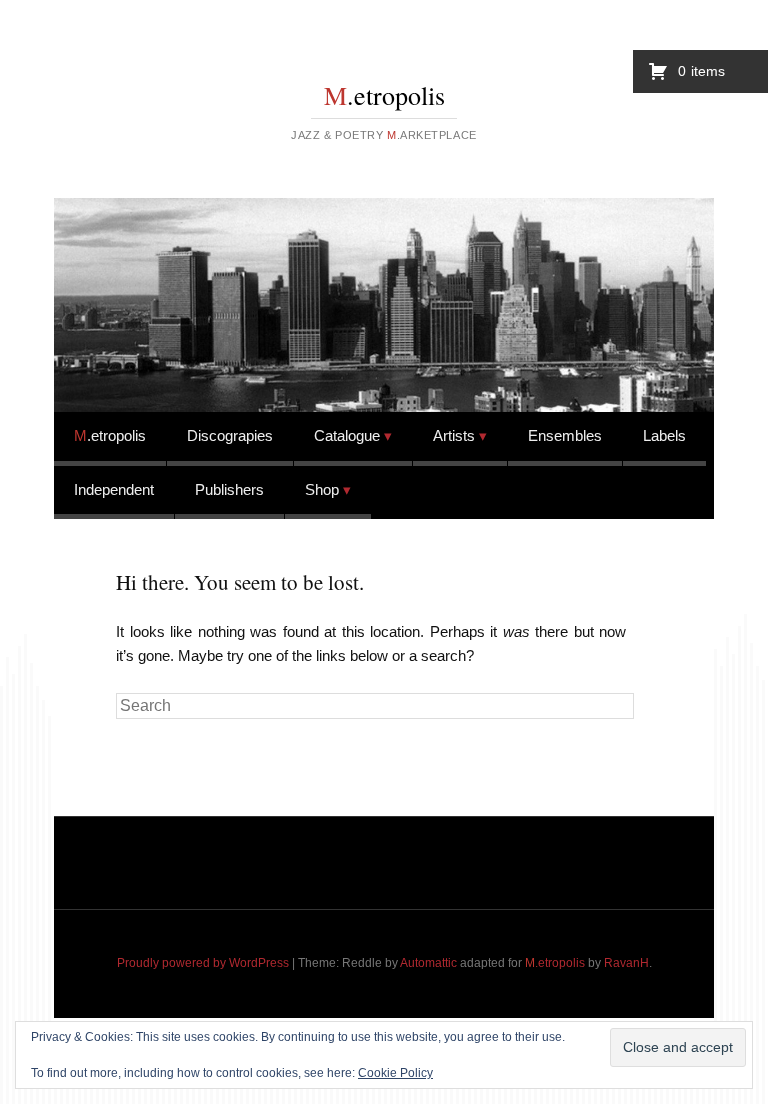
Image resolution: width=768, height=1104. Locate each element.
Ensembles (565, 435)
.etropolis (384, 95)
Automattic (428, 963)
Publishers (229, 489)
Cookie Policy (395, 1073)
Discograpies (230, 435)
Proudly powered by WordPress (203, 963)
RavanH (626, 963)
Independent (114, 489)
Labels (664, 435)
